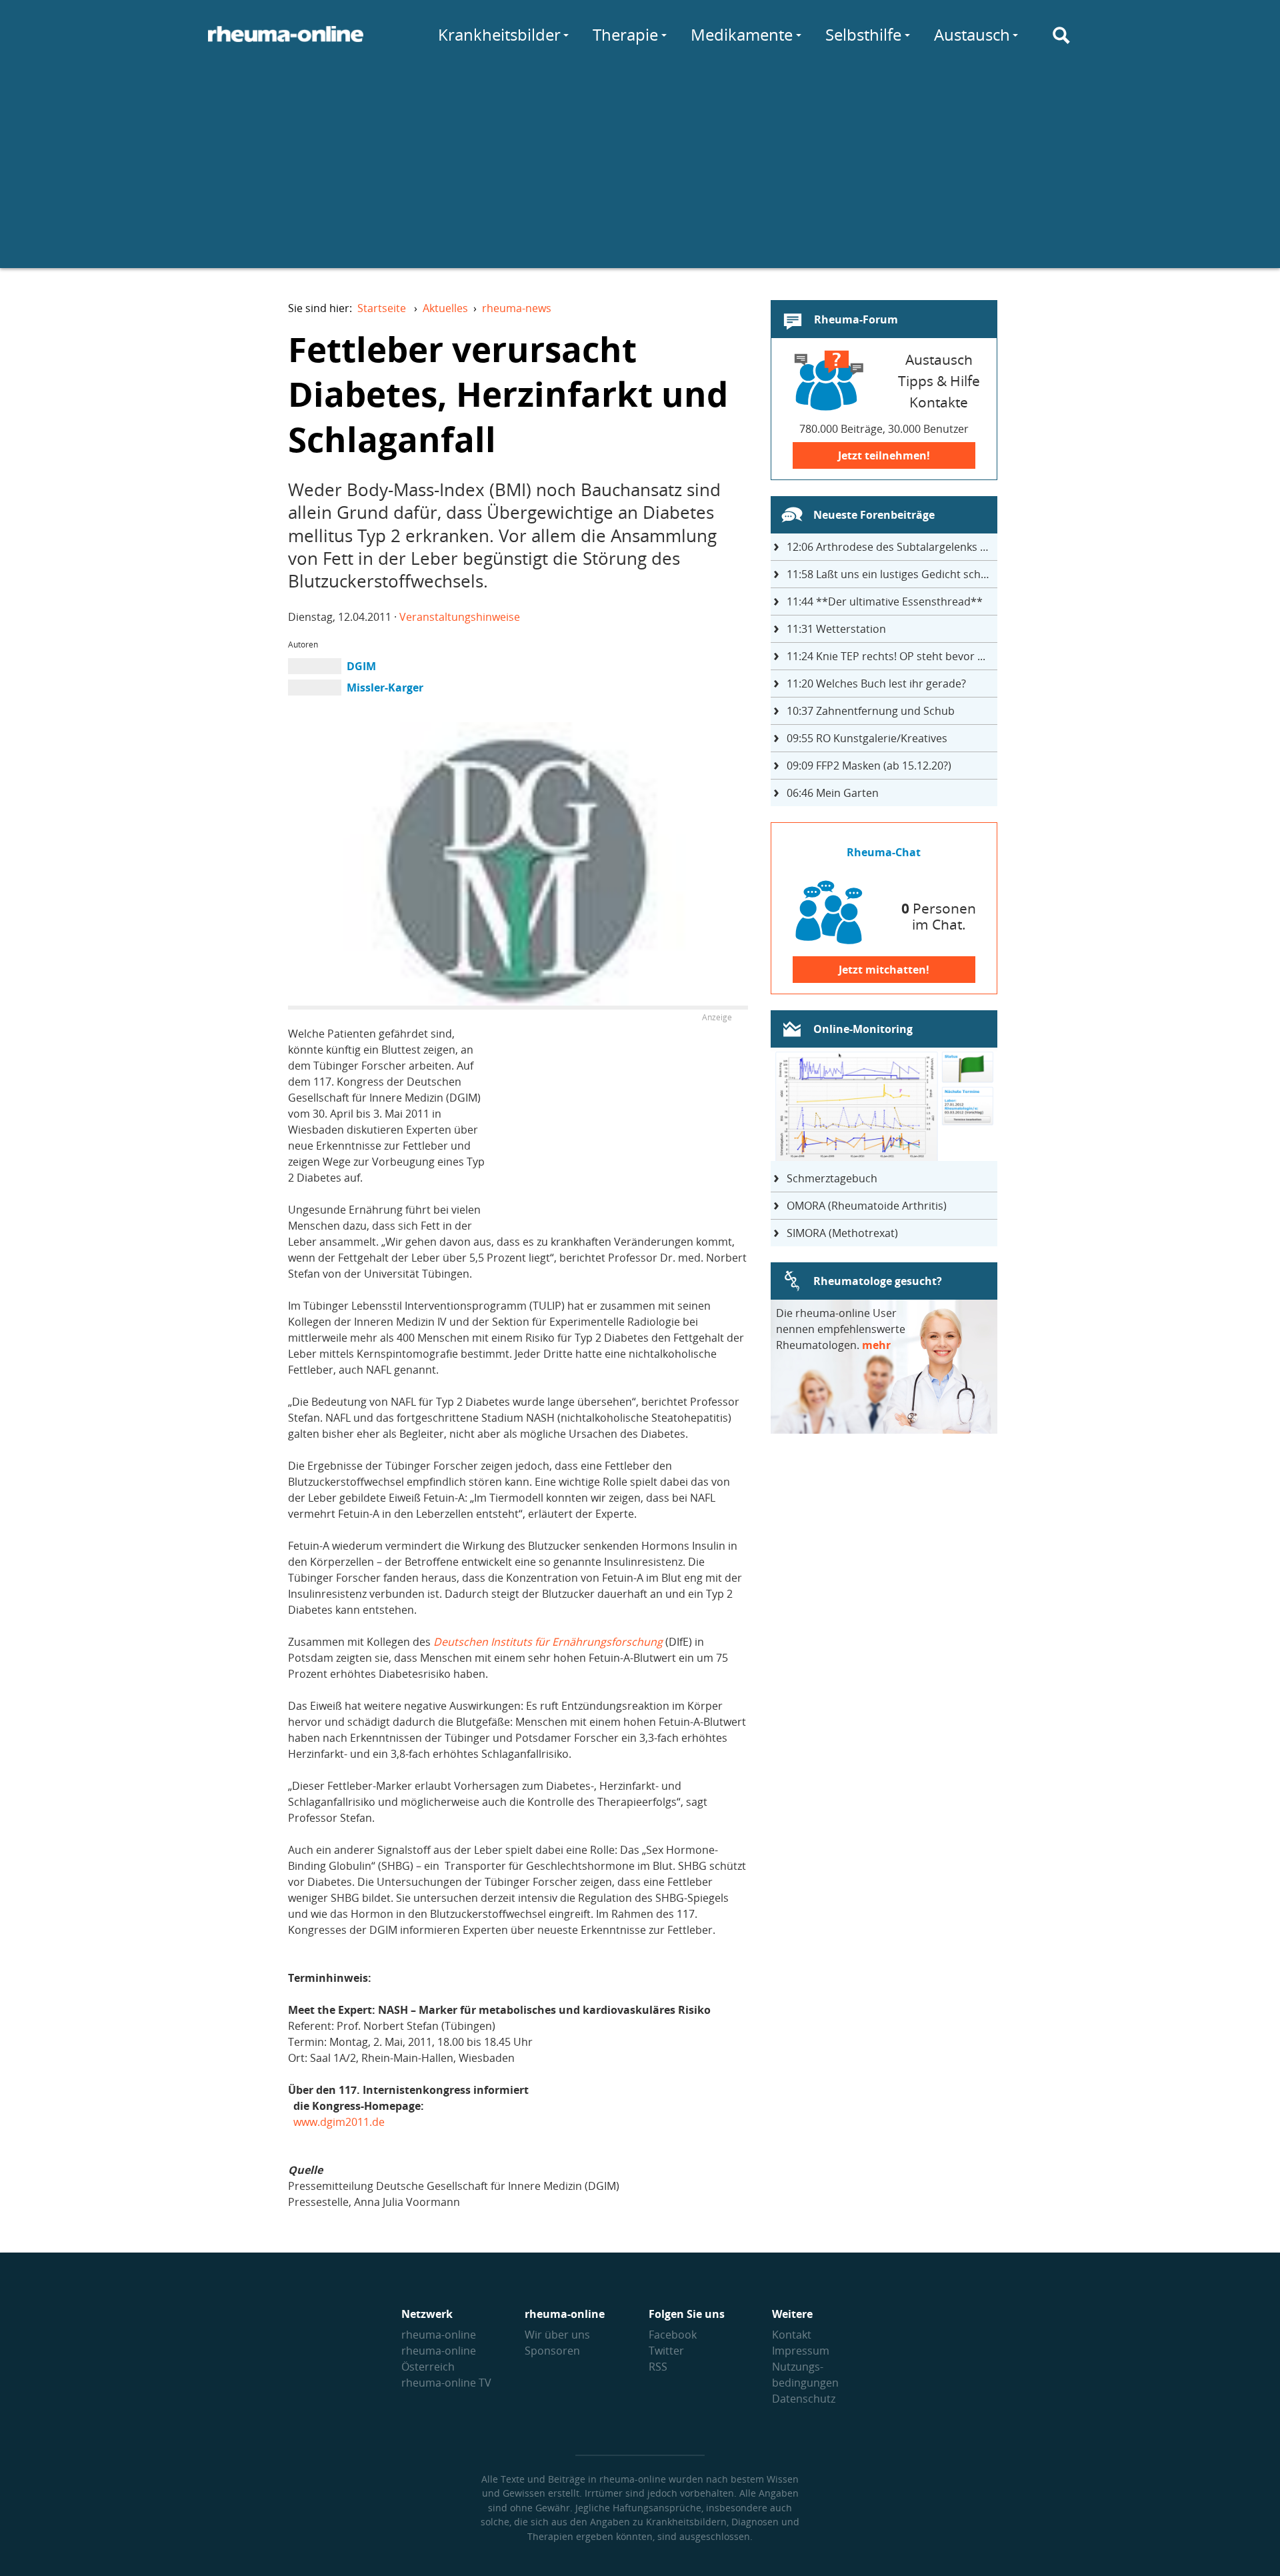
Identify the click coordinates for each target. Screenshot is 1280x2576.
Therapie (625, 34)
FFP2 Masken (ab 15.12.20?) (869, 766)
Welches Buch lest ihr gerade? (876, 684)
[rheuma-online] (286, 42)
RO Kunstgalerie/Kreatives (867, 738)
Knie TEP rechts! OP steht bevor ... (886, 656)
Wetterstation (836, 629)
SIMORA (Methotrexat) (842, 1233)
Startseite (382, 308)
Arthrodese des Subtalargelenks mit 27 (892, 547)
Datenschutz (804, 2399)
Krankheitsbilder (499, 34)
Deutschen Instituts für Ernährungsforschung (548, 1642)
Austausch (972, 34)
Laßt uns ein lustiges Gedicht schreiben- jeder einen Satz (892, 574)
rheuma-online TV (446, 2383)
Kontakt (792, 2335)
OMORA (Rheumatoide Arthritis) (867, 1206)
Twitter (666, 2351)
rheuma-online (439, 2335)
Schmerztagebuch (832, 1178)
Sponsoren (552, 2351)
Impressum (801, 2351)
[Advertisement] (640, 175)
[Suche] (1061, 35)
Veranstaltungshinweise (460, 617)
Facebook (673, 2335)
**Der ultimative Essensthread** (885, 601)
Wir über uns (557, 2335)
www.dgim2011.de (339, 2122)
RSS (658, 2367)
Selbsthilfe (863, 34)
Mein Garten (833, 793)
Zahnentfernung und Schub (871, 711)
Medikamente (742, 34)
